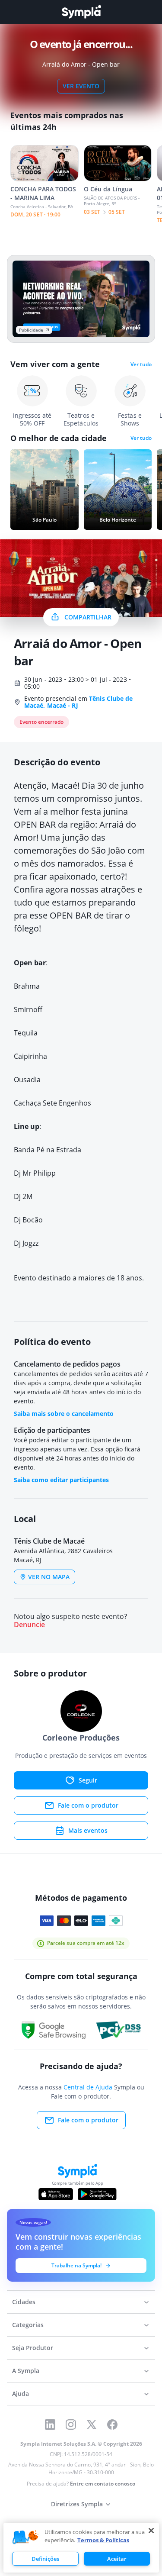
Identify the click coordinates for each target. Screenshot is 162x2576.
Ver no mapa (49, 1577)
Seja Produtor (33, 2348)
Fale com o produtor (88, 1805)
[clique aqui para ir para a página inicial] (81, 12)
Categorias (28, 2325)
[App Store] (56, 2194)
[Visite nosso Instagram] (71, 2424)
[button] (25, 2537)
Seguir (88, 1780)
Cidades (24, 2302)
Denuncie (29, 1625)
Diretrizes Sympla (77, 2504)
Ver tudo (141, 364)
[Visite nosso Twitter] (92, 2424)
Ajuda (21, 2394)
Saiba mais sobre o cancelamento (64, 1414)
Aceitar (117, 2559)
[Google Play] (97, 2194)
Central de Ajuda (88, 2087)
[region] (81, 2548)
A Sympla (26, 2371)
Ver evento (81, 86)
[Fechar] (151, 2531)
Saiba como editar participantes (61, 1480)
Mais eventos (88, 1830)
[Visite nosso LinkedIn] (50, 2424)
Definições (45, 2559)
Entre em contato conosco (103, 2484)
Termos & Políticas (103, 2540)
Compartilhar (88, 617)
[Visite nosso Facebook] (112, 2424)
